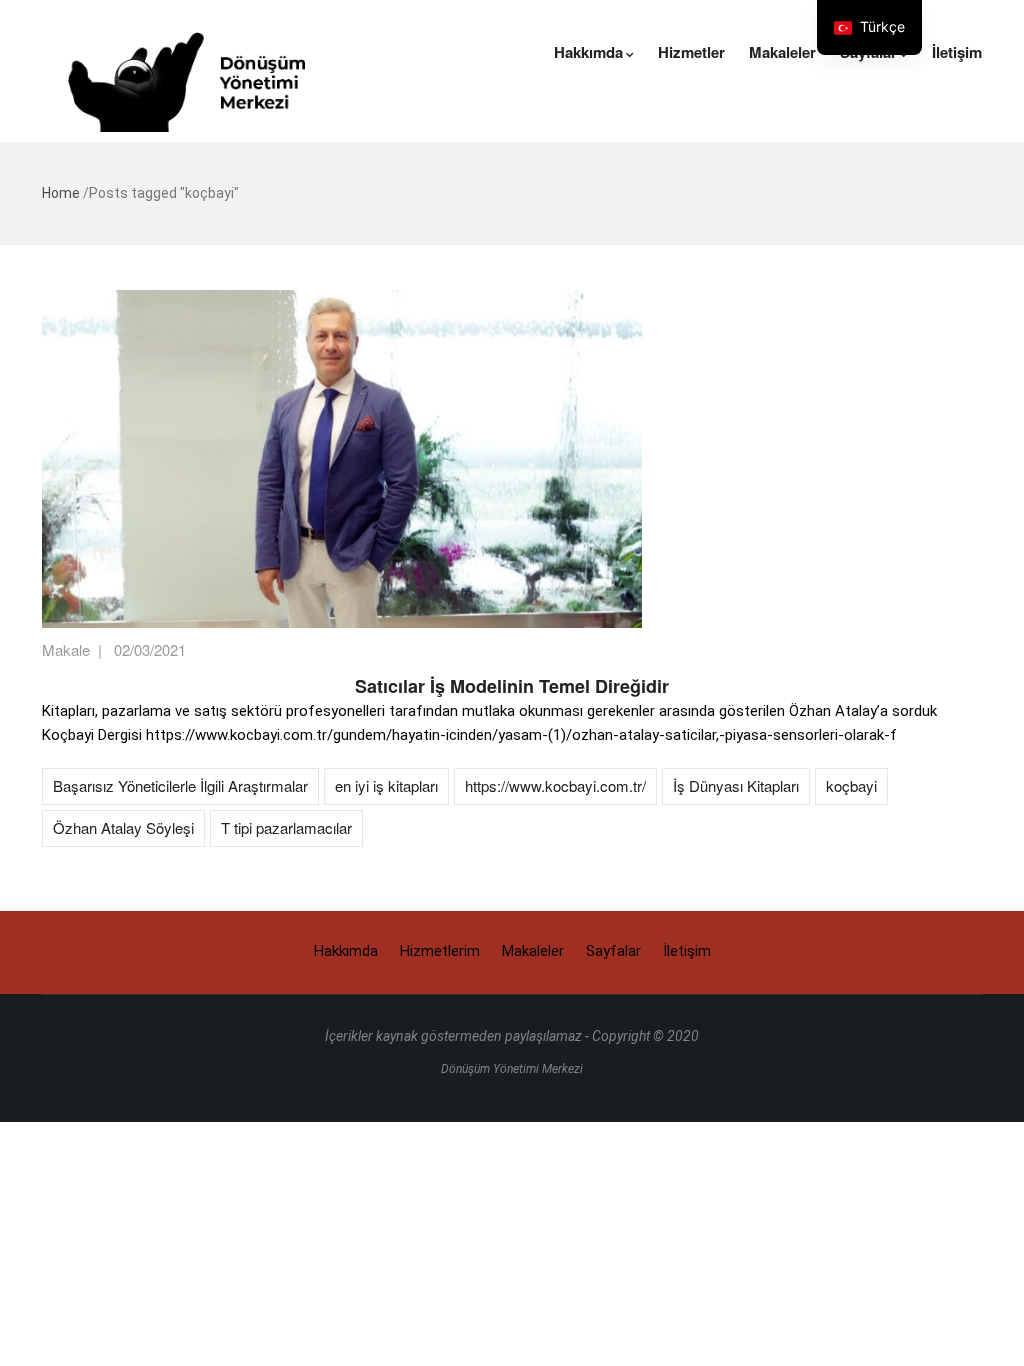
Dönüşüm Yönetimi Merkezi (512, 1069)
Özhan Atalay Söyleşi (123, 827)
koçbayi (851, 785)
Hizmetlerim (440, 951)
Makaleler (782, 52)
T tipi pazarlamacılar (286, 827)
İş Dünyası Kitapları (736, 785)
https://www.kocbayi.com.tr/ (555, 785)
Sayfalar (613, 951)
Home (61, 193)
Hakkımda (588, 52)
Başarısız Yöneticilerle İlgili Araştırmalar (180, 785)
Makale (66, 649)
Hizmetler (691, 52)
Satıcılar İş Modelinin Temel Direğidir (512, 686)
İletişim (957, 52)
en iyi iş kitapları (386, 785)
